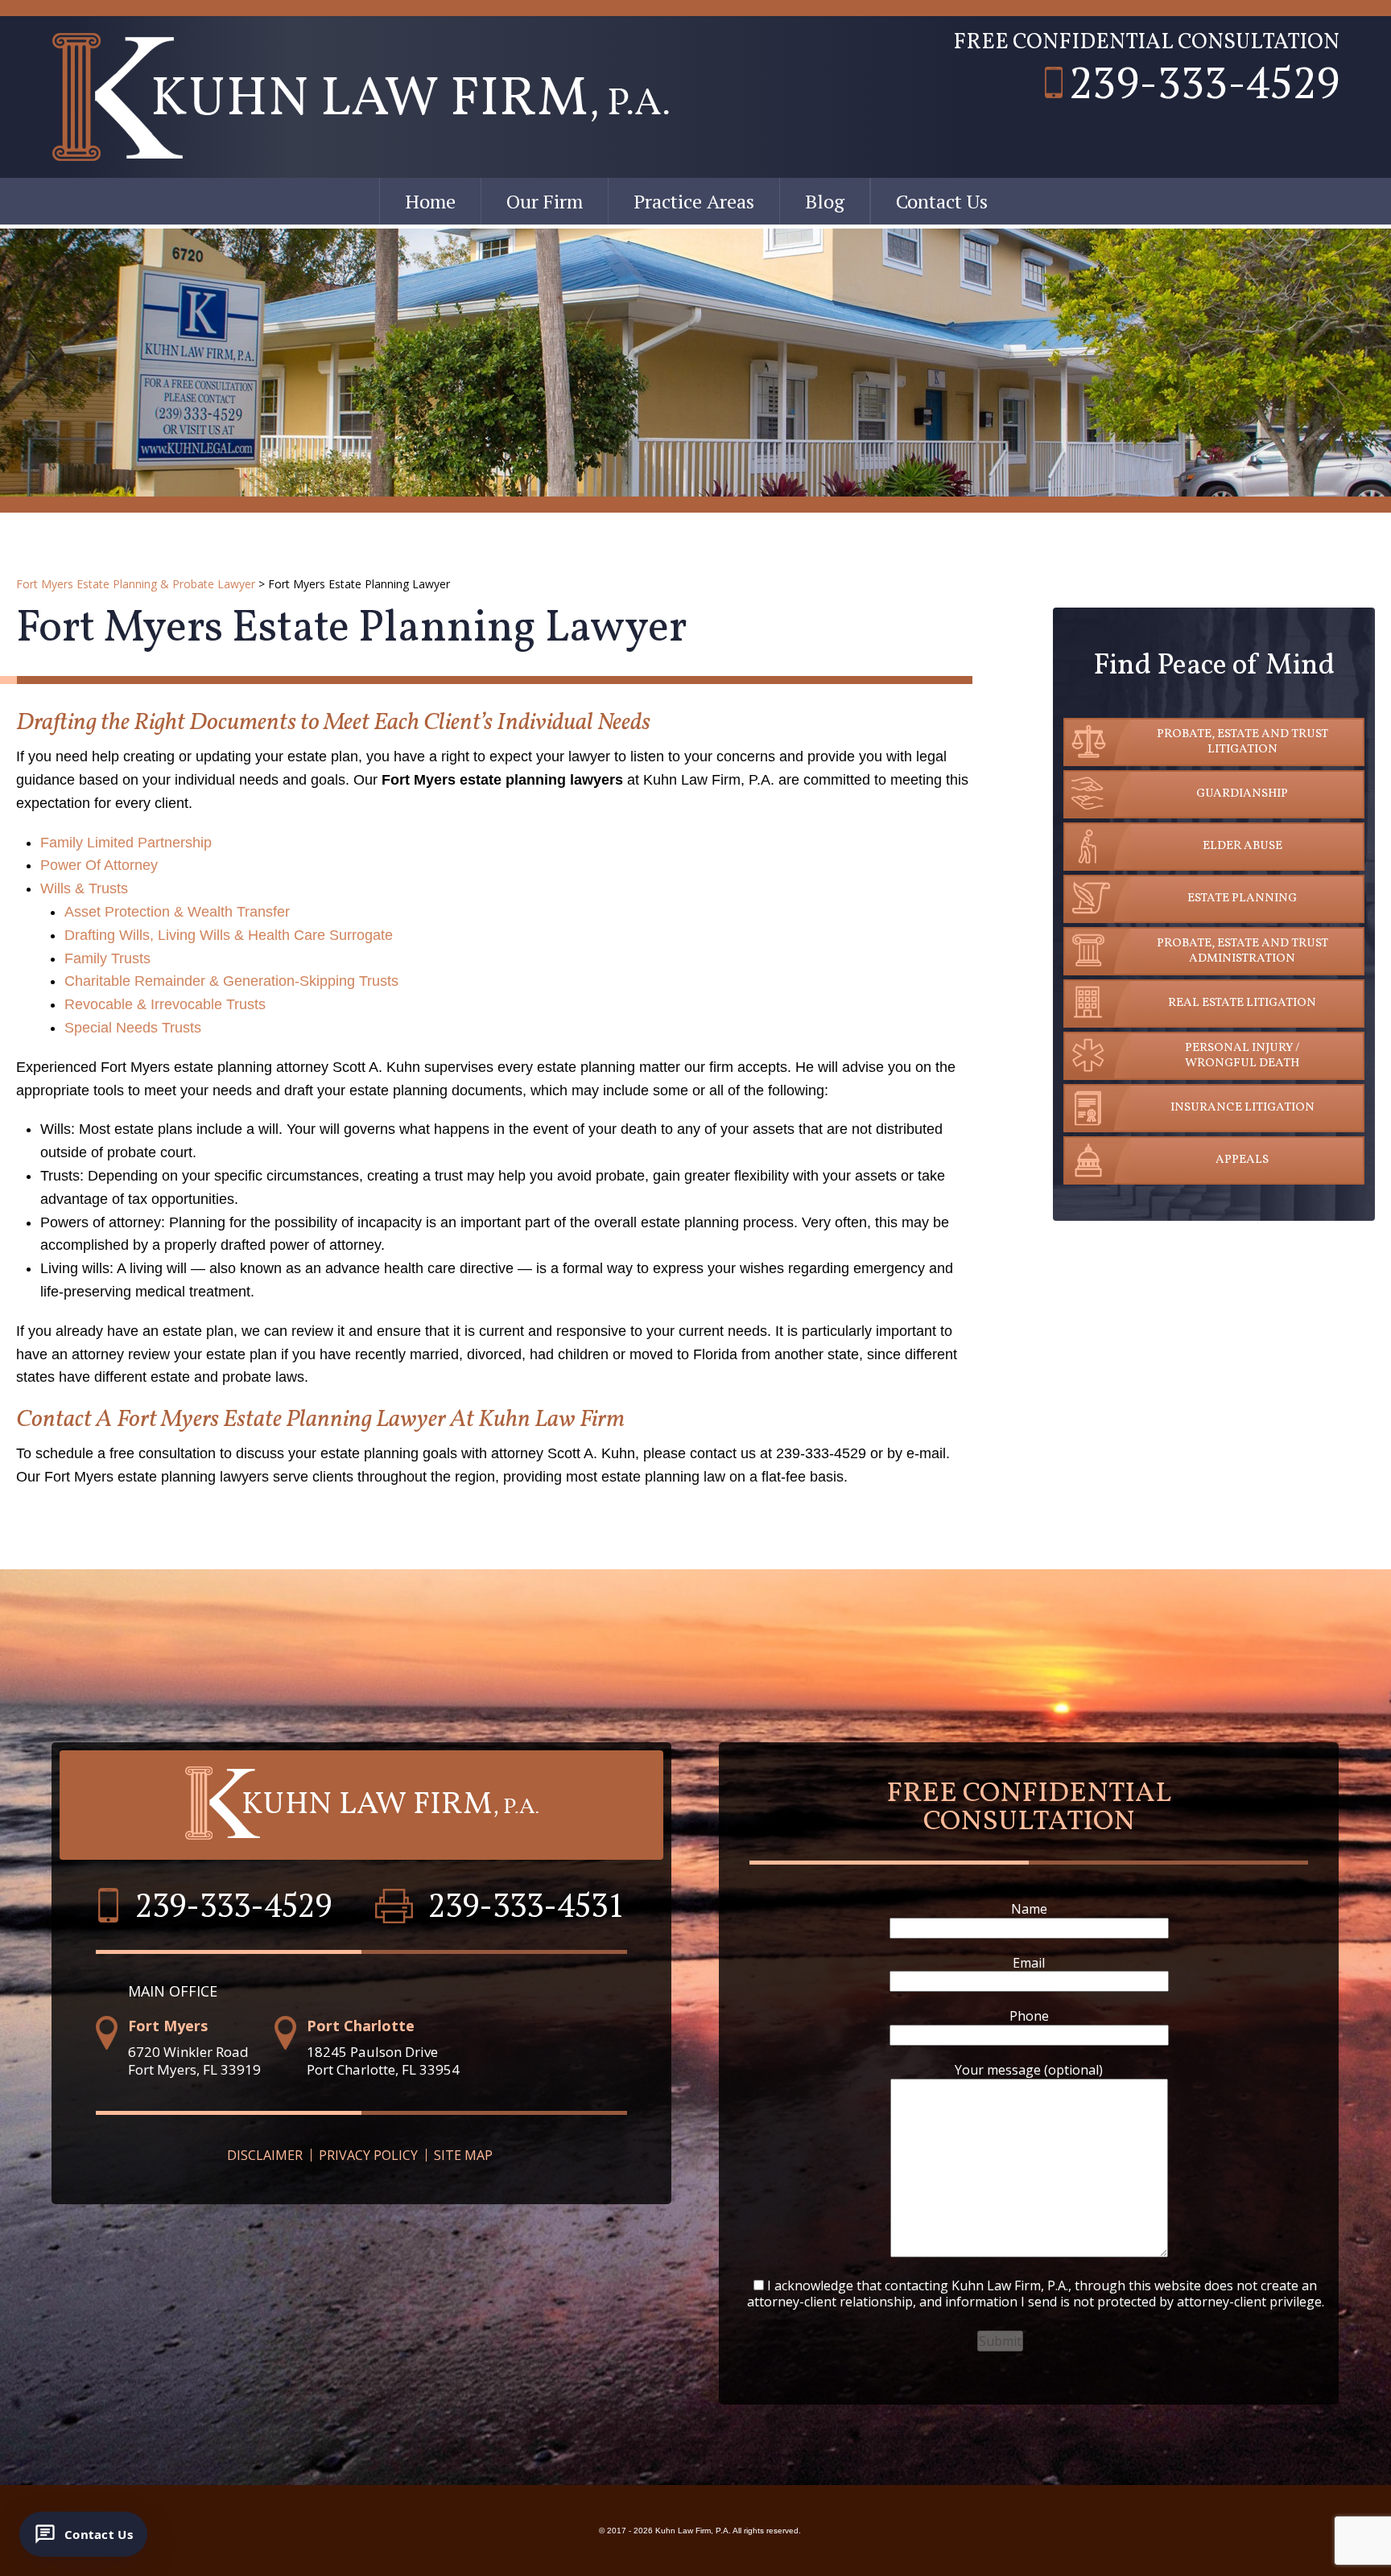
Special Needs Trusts (133, 1028)
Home (430, 201)
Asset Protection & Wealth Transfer (177, 912)
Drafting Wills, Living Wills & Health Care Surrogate (229, 935)
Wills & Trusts (84, 888)
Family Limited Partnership (126, 843)
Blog (825, 201)
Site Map (463, 2155)
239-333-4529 (1204, 82)
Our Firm (545, 201)
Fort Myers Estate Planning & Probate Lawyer (136, 584)
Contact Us (942, 201)
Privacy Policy (368, 2155)
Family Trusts (107, 958)
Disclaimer (265, 2155)
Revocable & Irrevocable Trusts (165, 1004)
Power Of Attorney (99, 865)
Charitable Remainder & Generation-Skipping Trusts (231, 981)
